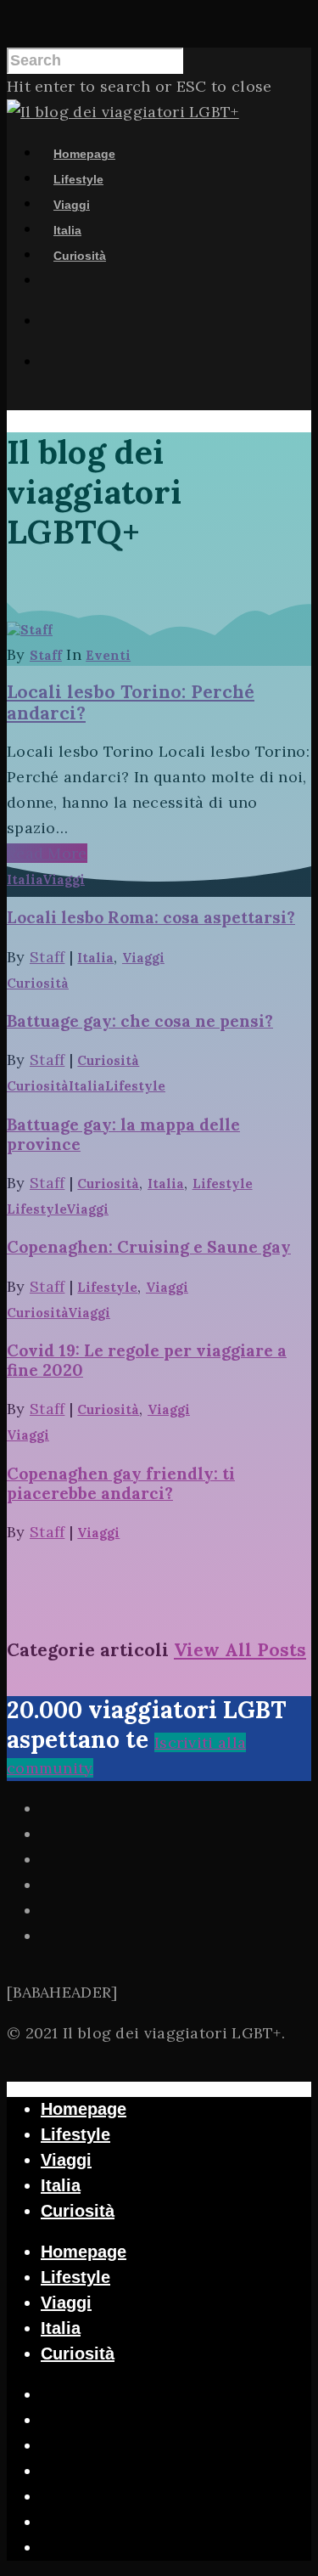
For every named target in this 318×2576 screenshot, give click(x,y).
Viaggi (72, 205)
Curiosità (80, 256)
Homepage (84, 154)
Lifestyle (78, 179)
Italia (67, 230)
